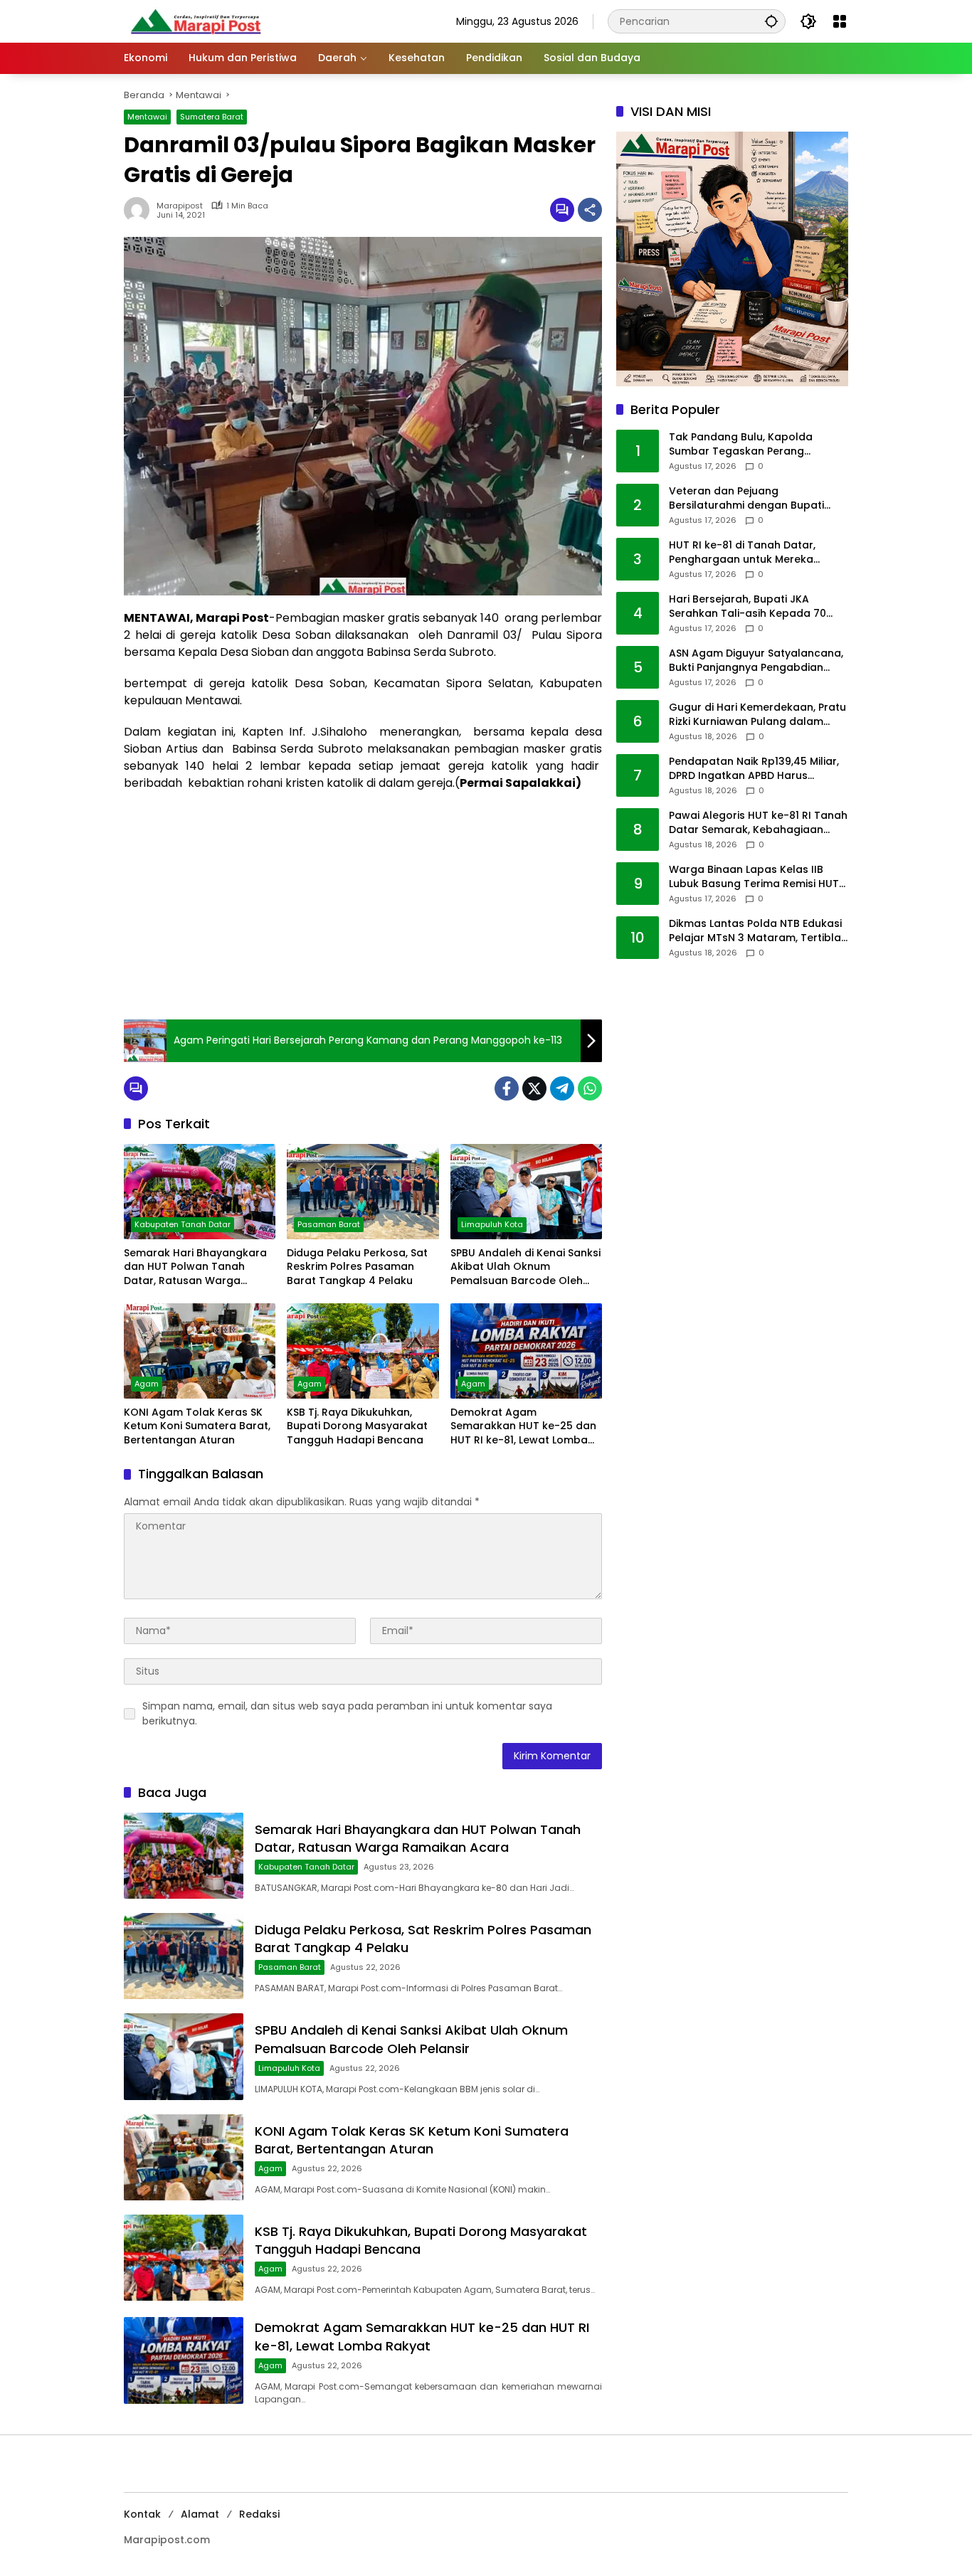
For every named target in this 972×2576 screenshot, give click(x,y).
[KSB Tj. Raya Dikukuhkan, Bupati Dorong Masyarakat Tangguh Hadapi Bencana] (363, 1351)
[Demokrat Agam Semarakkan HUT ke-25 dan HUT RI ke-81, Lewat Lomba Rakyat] (526, 1351)
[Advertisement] (363, 906)
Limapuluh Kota (492, 1224)
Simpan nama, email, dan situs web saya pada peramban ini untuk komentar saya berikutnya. (347, 1713)
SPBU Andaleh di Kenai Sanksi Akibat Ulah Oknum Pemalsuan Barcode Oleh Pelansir (525, 1267)
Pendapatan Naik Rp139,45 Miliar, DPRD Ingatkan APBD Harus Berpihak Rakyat (754, 769)
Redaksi (259, 2514)
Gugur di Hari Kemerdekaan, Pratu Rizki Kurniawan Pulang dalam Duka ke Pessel (757, 715)
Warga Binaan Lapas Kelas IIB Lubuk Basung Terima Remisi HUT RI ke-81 (754, 878)
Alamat (200, 2514)
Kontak (142, 2514)
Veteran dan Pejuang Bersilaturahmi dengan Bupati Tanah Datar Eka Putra (746, 499)
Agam (147, 1384)
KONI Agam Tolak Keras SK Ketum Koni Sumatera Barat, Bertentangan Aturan (197, 1426)
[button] (771, 21)
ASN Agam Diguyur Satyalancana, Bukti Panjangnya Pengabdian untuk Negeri (756, 661)
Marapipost (180, 206)
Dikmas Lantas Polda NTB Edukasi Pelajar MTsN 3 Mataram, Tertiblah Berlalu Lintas (758, 932)
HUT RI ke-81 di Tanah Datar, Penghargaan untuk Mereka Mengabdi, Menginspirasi (742, 553)
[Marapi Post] (195, 21)
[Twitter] (534, 1088)
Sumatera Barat (212, 117)
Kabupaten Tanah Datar (183, 1224)
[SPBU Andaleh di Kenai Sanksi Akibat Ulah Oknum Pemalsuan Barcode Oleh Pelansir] (526, 1192)
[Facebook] (507, 1088)
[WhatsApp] (590, 1088)
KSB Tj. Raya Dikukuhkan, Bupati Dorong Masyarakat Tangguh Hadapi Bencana (357, 1426)
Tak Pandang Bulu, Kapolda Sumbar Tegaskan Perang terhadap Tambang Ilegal (741, 445)
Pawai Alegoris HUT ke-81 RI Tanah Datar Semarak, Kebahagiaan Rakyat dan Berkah (758, 823)
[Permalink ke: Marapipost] (140, 210)
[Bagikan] (590, 210)
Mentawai (147, 117)
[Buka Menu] (840, 21)
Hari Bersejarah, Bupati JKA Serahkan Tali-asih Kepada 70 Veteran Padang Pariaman (748, 607)
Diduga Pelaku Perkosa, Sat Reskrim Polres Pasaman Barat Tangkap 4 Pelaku (357, 1267)
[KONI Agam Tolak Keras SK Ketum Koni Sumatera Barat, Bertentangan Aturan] (200, 1351)
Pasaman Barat (329, 1224)
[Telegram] (562, 1088)
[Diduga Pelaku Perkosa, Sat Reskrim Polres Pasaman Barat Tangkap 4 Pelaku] (363, 1192)
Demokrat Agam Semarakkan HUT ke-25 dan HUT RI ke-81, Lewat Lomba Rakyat (523, 1427)
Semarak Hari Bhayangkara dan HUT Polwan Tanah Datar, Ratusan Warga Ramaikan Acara (195, 1267)
